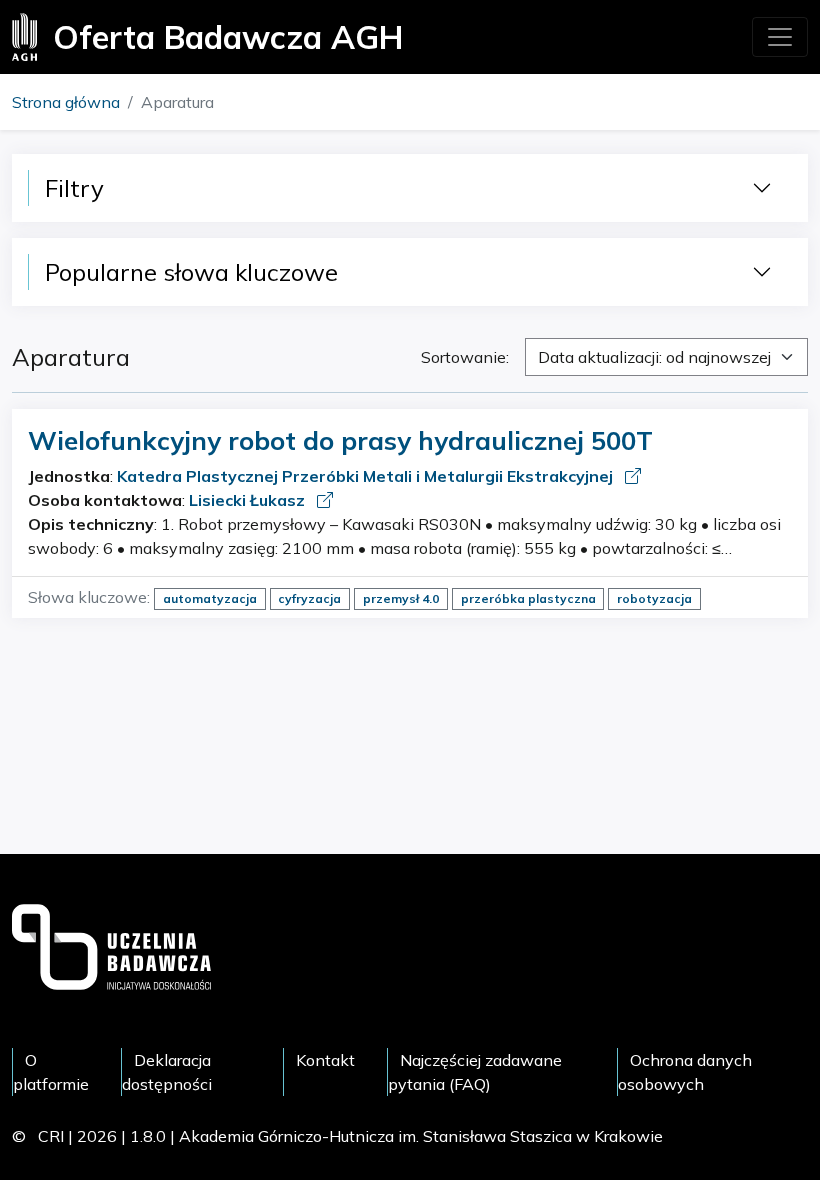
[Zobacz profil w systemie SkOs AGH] (633, 476)
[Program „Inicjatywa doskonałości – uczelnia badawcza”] (111, 945)
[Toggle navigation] (780, 37)
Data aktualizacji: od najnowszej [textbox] (654, 357)
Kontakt (325, 1060)
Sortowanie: (465, 357)
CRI (51, 1136)
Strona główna (66, 102)
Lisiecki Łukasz (249, 500)
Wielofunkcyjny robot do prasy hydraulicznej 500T (340, 440)
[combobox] (666, 357)
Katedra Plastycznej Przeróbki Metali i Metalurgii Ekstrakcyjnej (367, 476)
